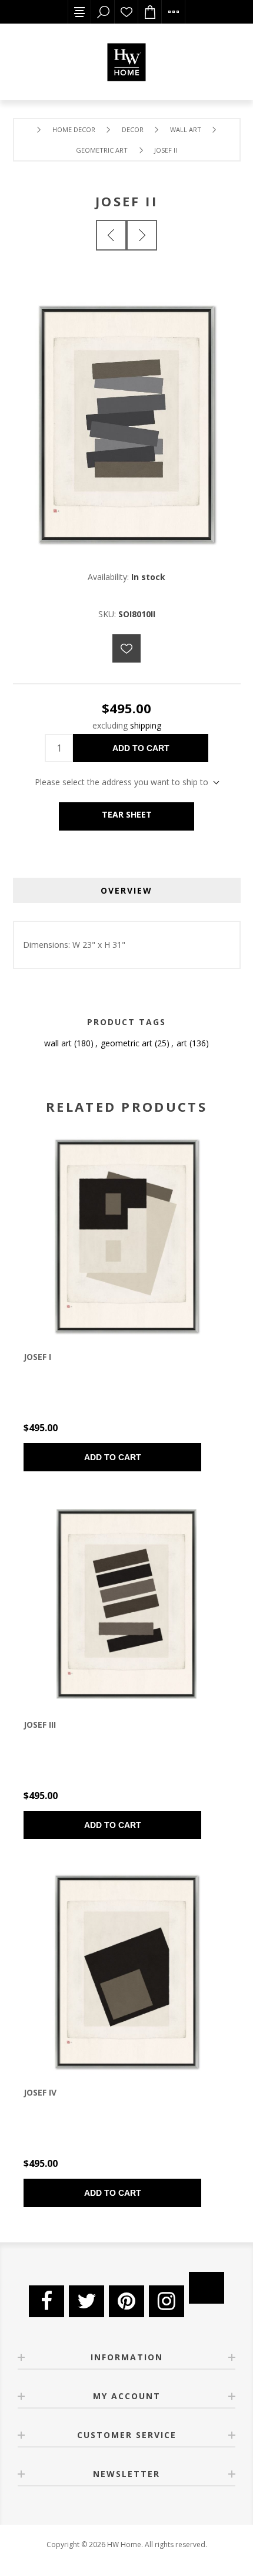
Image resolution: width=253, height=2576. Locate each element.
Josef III (40, 1725)
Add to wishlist (126, 648)
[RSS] (207, 2288)
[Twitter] (86, 2301)
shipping (146, 725)
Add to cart (141, 748)
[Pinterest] (126, 2301)
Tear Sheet (127, 814)
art (182, 1043)
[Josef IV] (126, 1972)
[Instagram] (167, 2301)
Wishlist (126, 12)
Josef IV (40, 2092)
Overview (126, 890)
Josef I (37, 1357)
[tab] (127, 890)
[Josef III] (142, 235)
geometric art (126, 1043)
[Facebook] (46, 2301)
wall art (58, 1043)
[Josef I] (111, 235)
